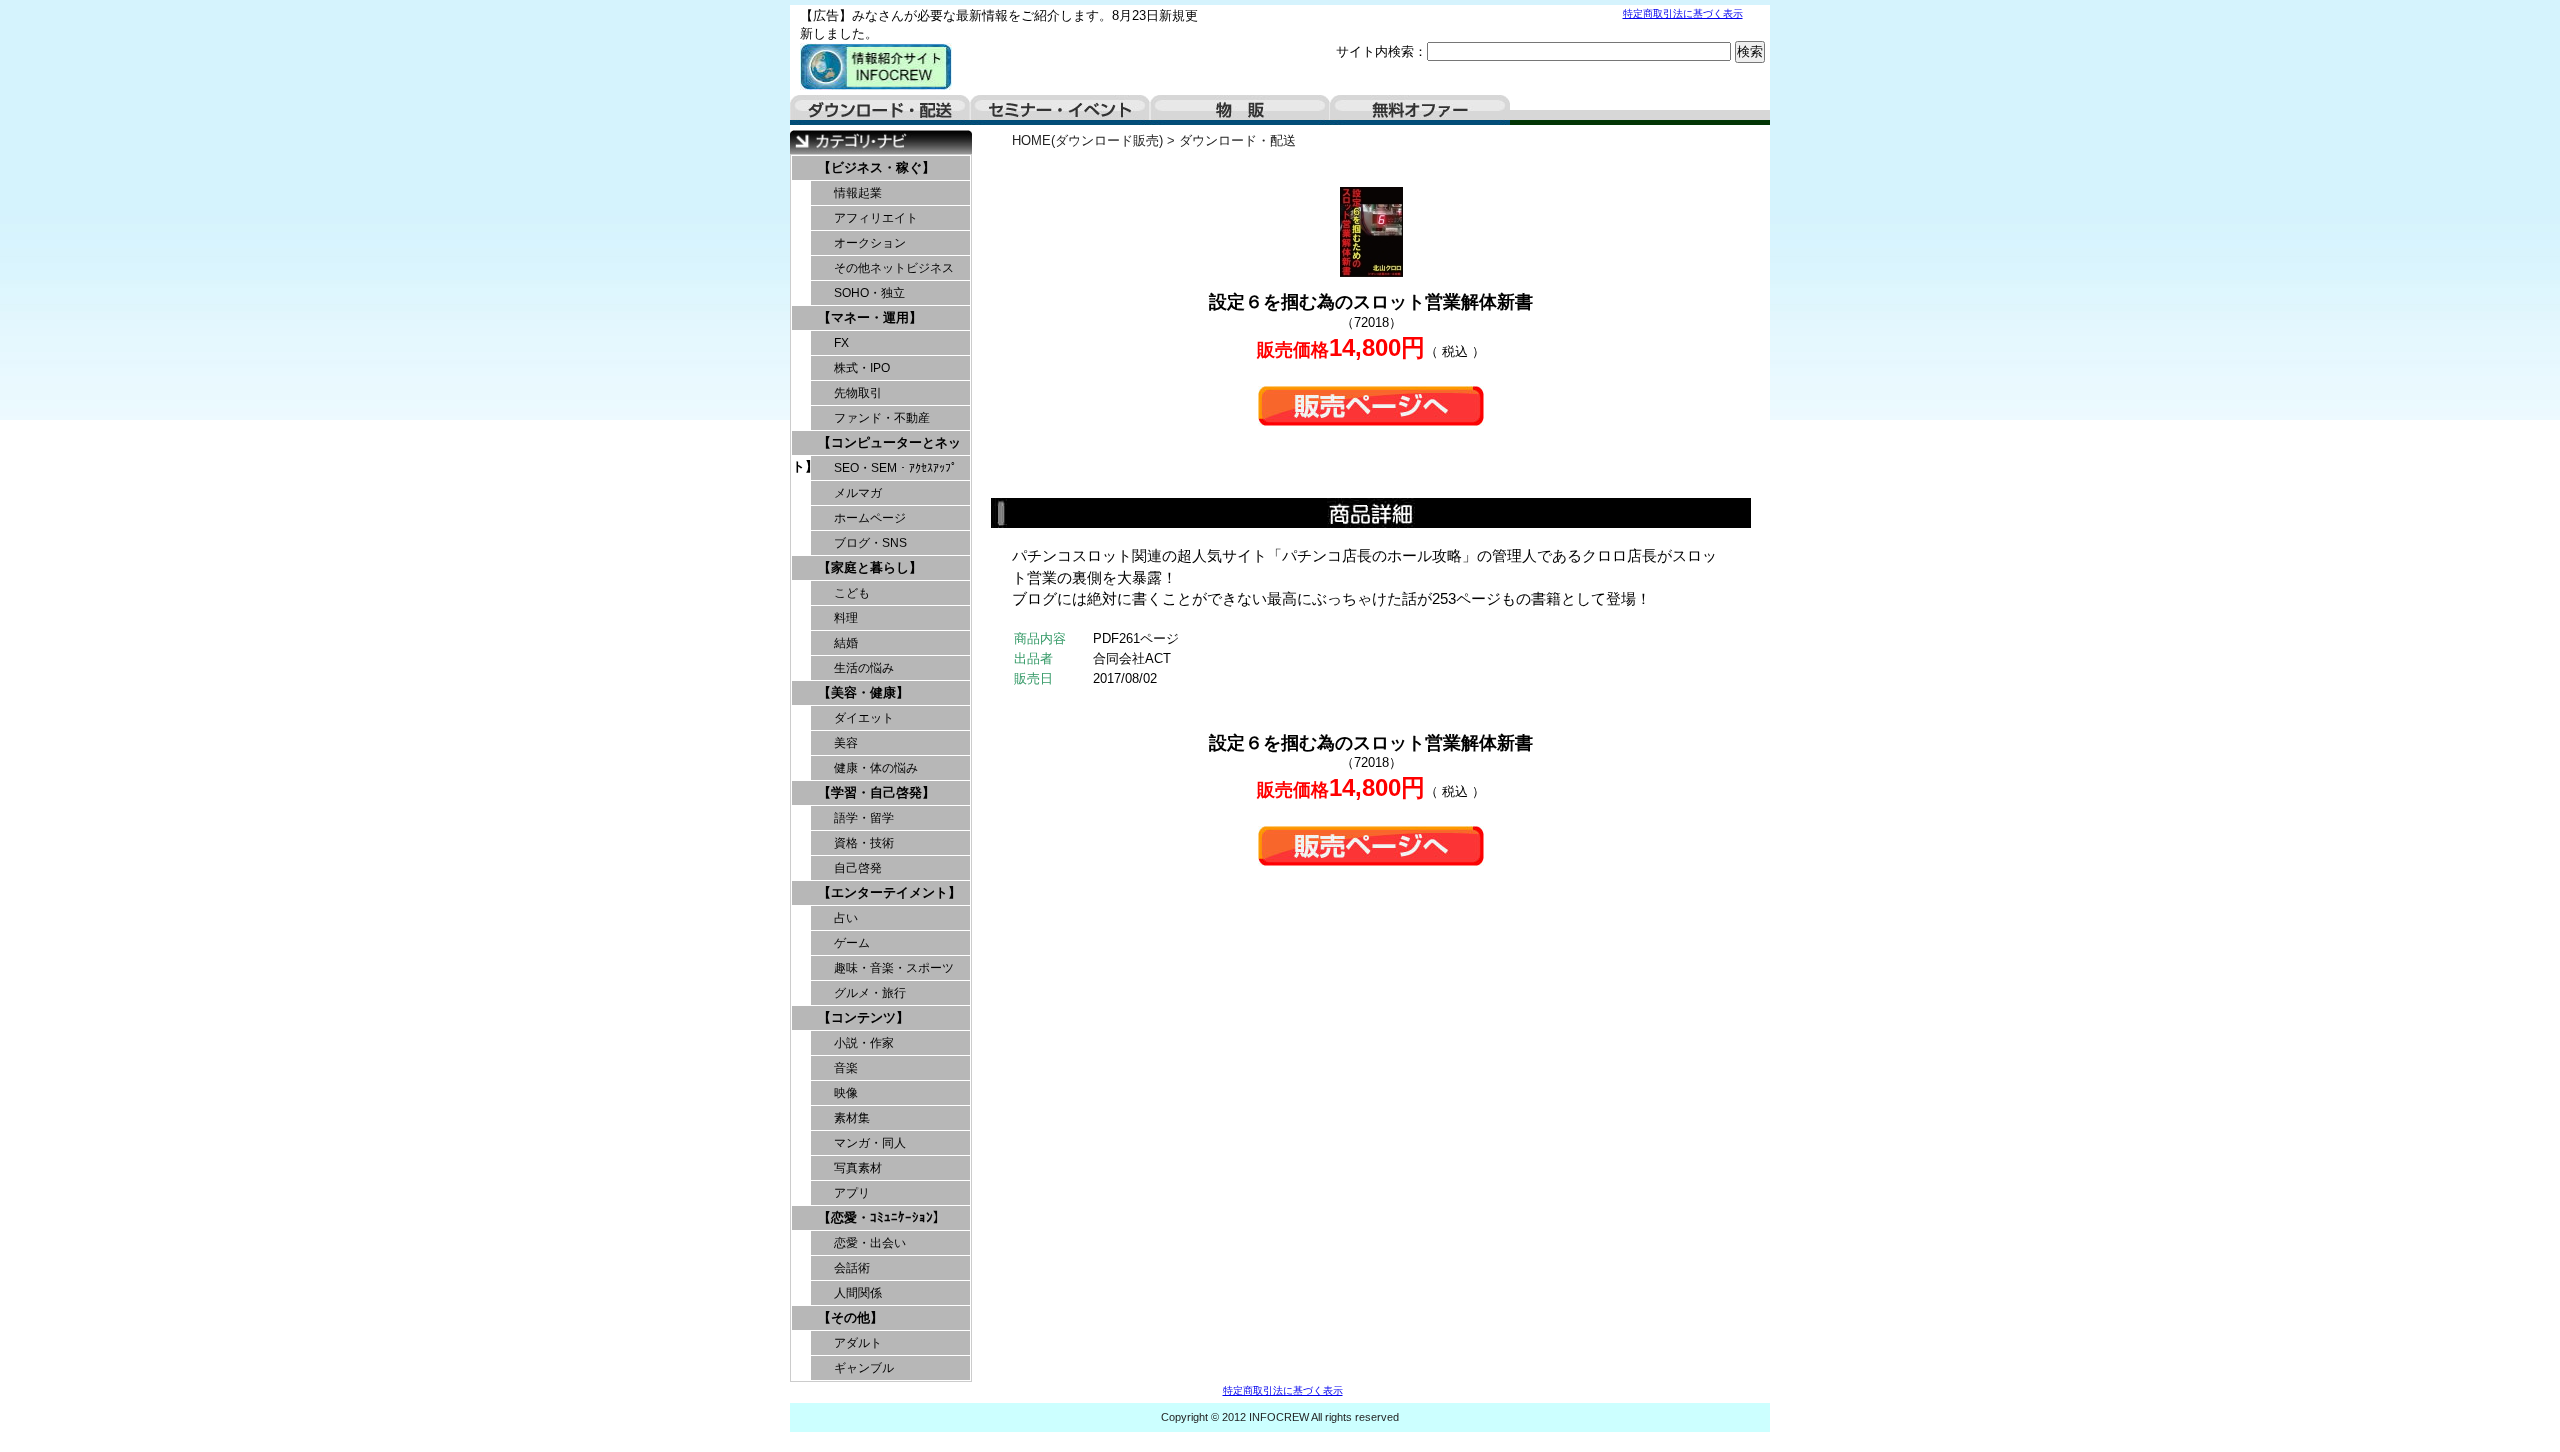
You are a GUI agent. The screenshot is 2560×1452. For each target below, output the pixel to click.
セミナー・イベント (1060, 110)
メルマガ (858, 493)
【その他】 (850, 1317)
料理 (846, 618)
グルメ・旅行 (870, 993)
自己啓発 (858, 868)
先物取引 (858, 393)
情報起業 (858, 193)
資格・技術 (864, 843)
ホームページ (870, 518)
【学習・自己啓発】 (876, 792)
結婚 (846, 643)
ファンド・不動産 (882, 418)
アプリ (852, 1193)
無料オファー (1420, 110)
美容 (846, 743)
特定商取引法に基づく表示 (1683, 13)
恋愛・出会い (870, 1243)
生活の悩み (864, 668)
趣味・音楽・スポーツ (894, 968)
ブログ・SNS (870, 543)
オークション (870, 243)
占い (846, 918)
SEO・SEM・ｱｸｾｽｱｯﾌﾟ (895, 468)
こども (852, 593)
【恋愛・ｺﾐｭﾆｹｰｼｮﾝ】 (882, 1217)
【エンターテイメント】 (889, 892)
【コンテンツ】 (863, 1017)
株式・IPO (862, 368)
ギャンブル (864, 1368)
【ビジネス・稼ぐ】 (876, 167)
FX (841, 343)
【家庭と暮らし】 (870, 567)
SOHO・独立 (869, 293)
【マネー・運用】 (870, 317)
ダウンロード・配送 (880, 110)
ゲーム (852, 943)
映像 (846, 1093)
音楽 (846, 1068)
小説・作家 (864, 1043)
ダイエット (864, 718)
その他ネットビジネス (894, 268)
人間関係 (858, 1293)
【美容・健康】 (863, 692)
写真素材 (858, 1168)
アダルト (858, 1343)
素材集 (852, 1118)
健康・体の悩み (876, 768)
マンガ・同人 (870, 1143)
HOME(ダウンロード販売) (1087, 140)
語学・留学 (864, 818)
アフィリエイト (876, 218)
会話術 (852, 1268)
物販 (1240, 110)
